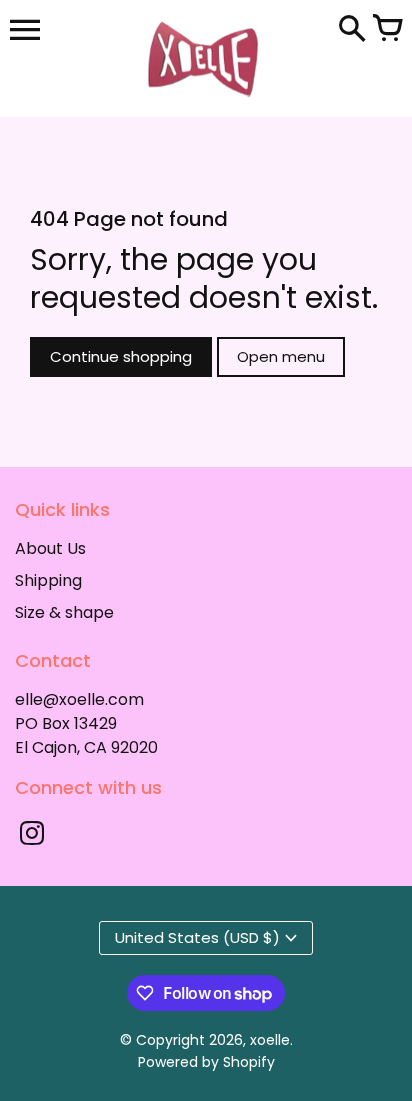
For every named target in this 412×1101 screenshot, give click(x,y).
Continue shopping (121, 356)
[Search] (352, 30)
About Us (50, 548)
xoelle (270, 1040)
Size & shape (64, 612)
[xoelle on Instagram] (32, 835)
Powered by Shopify (206, 1062)
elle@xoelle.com (79, 699)
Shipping (48, 580)
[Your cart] (387, 30)
